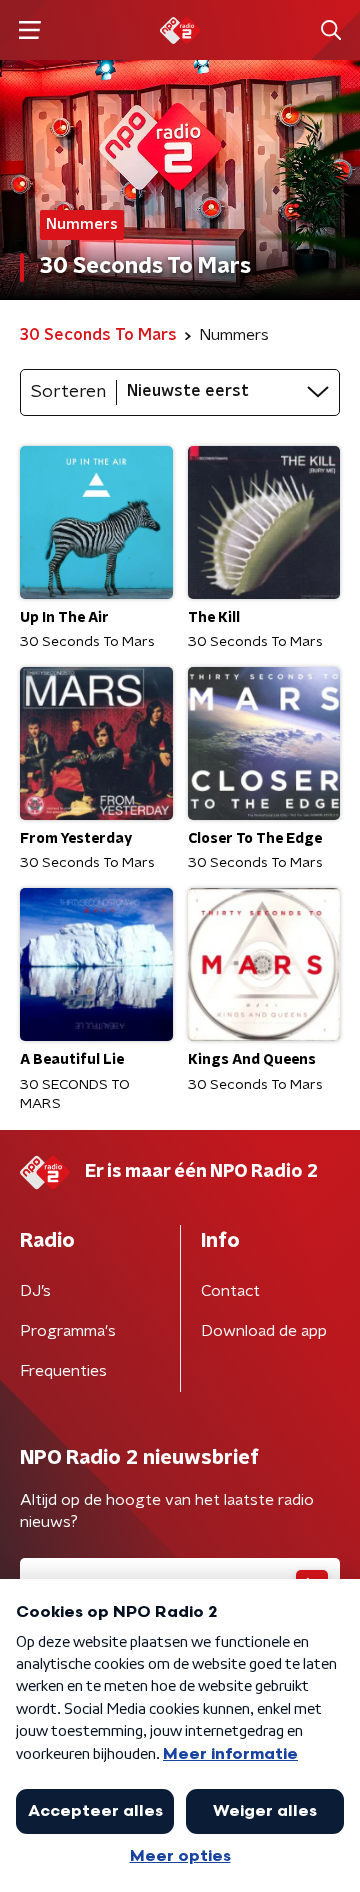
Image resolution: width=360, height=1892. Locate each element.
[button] (29, 30)
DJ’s (35, 1291)
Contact (230, 1291)
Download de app (264, 1331)
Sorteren (68, 392)
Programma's (68, 1331)
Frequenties (63, 1371)
